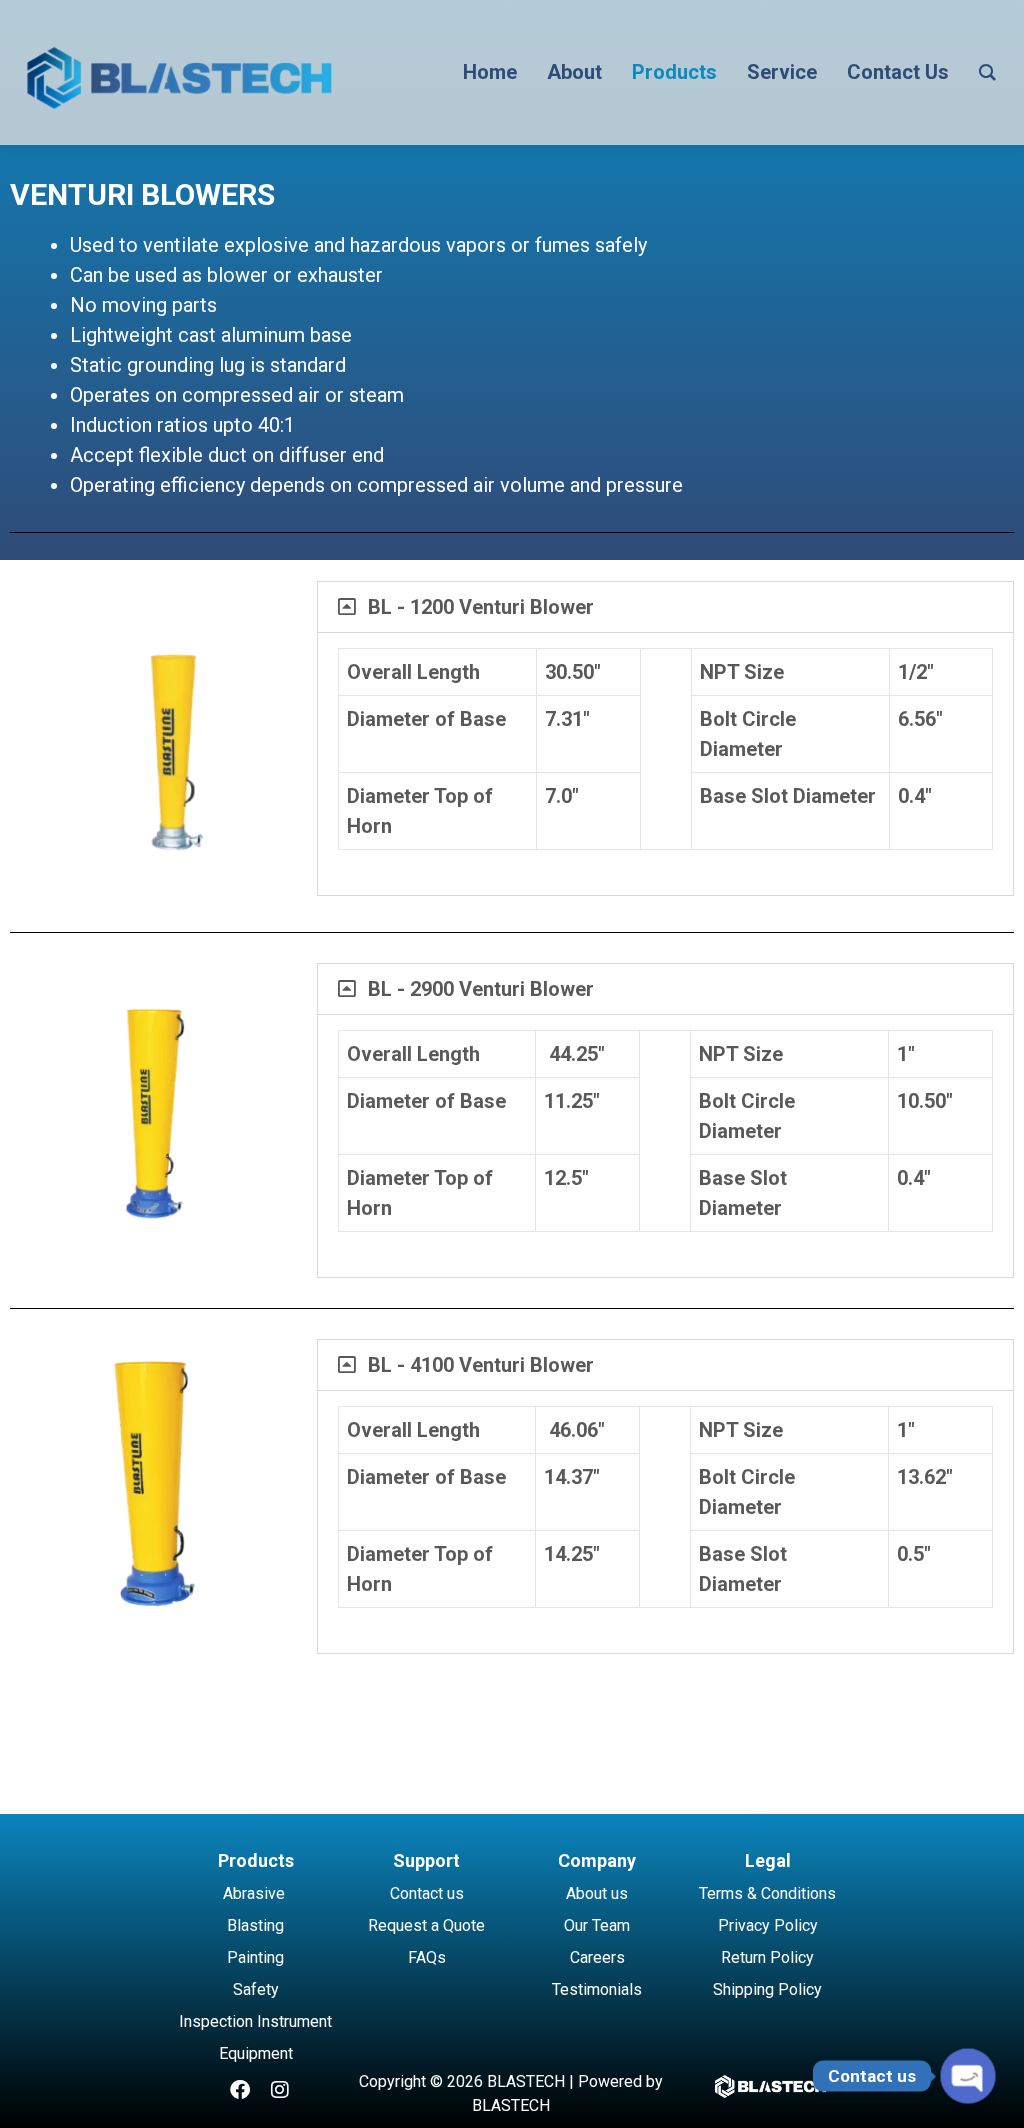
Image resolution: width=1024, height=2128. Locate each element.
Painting (255, 1957)
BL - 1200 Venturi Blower (481, 607)
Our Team (597, 1925)
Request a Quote (426, 1925)
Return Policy (767, 1957)
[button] (665, 607)
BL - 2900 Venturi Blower (481, 989)
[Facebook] (240, 2090)
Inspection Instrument (255, 2021)
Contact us (427, 1893)
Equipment (256, 2053)
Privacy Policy (768, 1925)
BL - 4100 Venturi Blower (481, 1365)
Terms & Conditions (767, 1893)
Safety (256, 1989)
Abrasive (254, 1893)
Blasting (255, 1925)
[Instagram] (280, 2090)
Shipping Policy (767, 1989)
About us (597, 1893)
